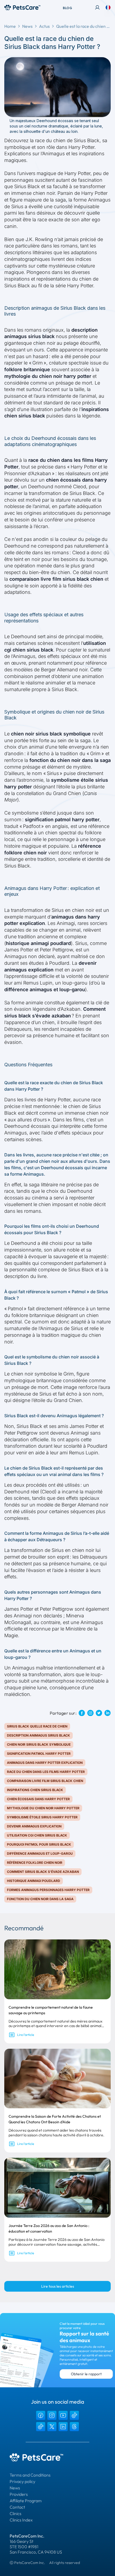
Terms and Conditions (30, 2475)
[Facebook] (41, 2415)
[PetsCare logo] (22, 7)
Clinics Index (21, 2520)
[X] (52, 2427)
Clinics (16, 2513)
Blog (67, 8)
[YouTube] (63, 2415)
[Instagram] (52, 2415)
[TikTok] (74, 2415)
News (27, 26)
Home (10, 26)
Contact (17, 2507)
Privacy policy (22, 2481)
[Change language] (108, 7)
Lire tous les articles (58, 2286)
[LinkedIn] (63, 2427)
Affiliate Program (26, 2501)
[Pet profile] (97, 7)
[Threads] (74, 2427)
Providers (19, 2494)
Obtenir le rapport (86, 2374)
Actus (44, 26)
